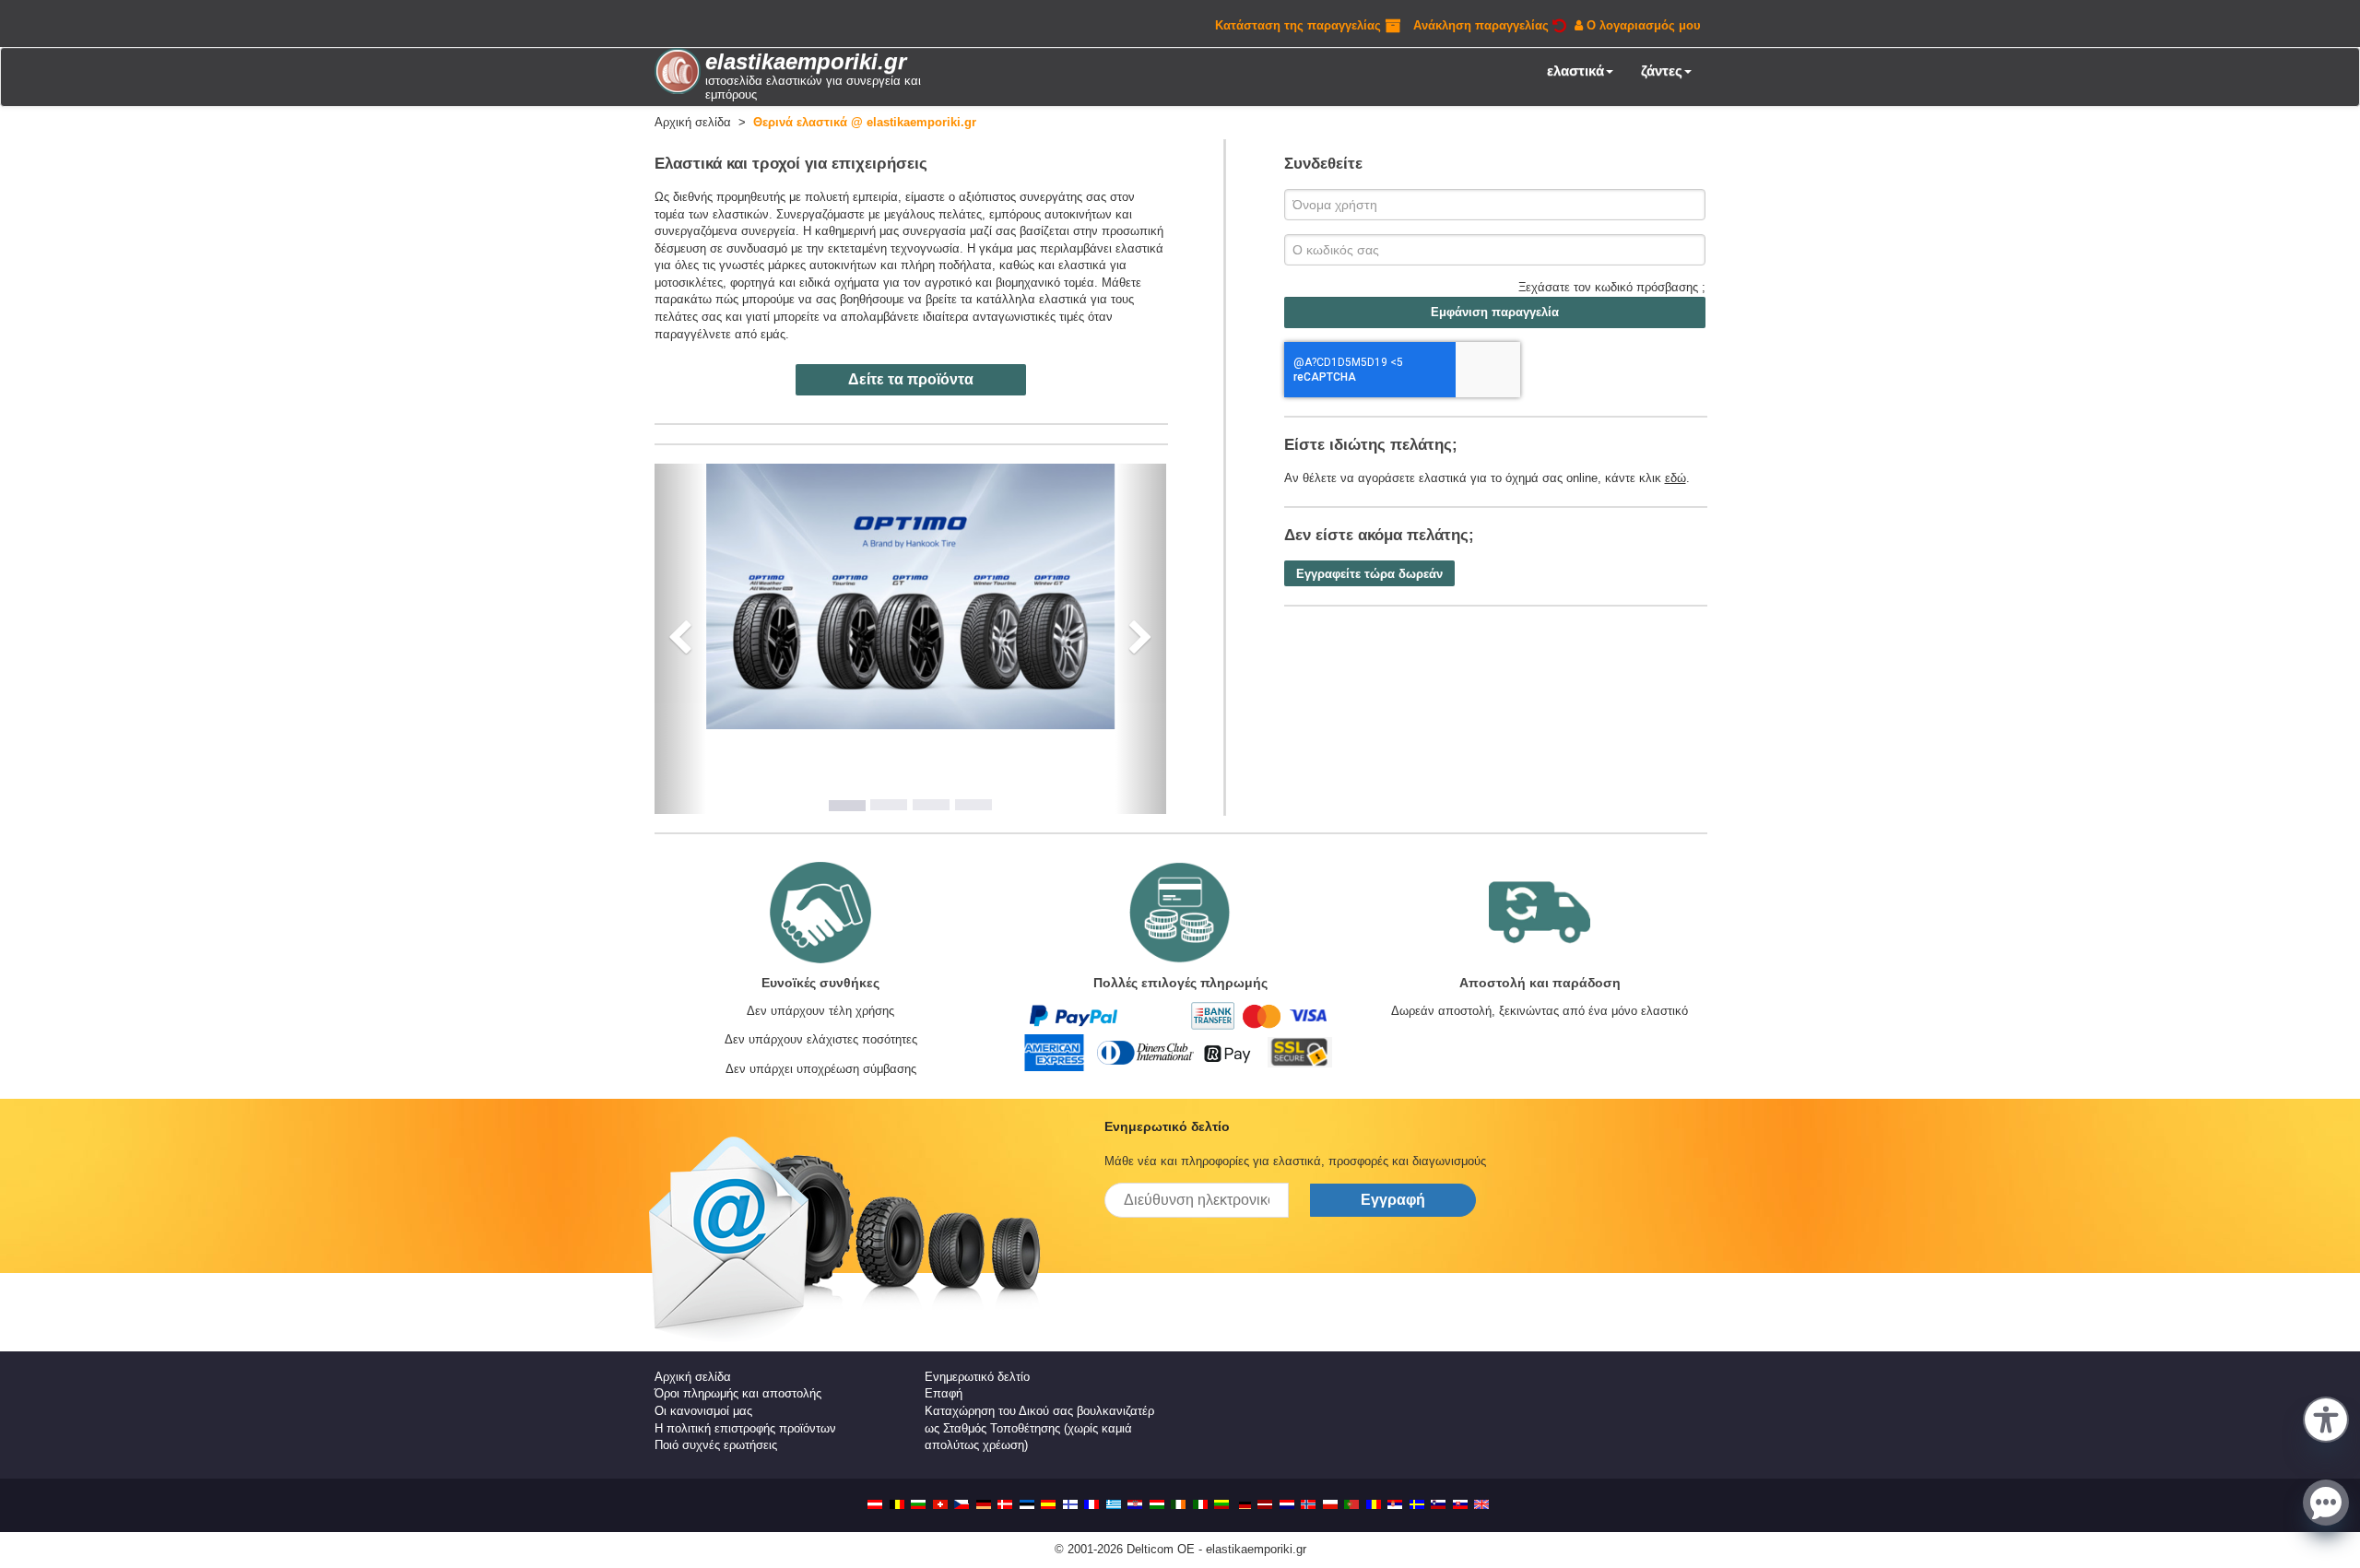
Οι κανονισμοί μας (703, 1411)
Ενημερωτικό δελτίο (977, 1377)
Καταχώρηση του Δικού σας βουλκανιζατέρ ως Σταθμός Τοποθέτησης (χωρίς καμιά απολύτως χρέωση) (1039, 1428)
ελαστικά (1575, 71)
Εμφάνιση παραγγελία (1495, 312)
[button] (2326, 1418)
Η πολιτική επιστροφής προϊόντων (745, 1428)
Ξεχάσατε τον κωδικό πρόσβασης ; (1612, 287)
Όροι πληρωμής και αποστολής (738, 1393)
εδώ (1676, 478)
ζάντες (1662, 71)
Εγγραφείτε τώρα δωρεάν (1369, 574)
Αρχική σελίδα (693, 1377)
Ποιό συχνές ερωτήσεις (716, 1445)
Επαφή (944, 1393)
